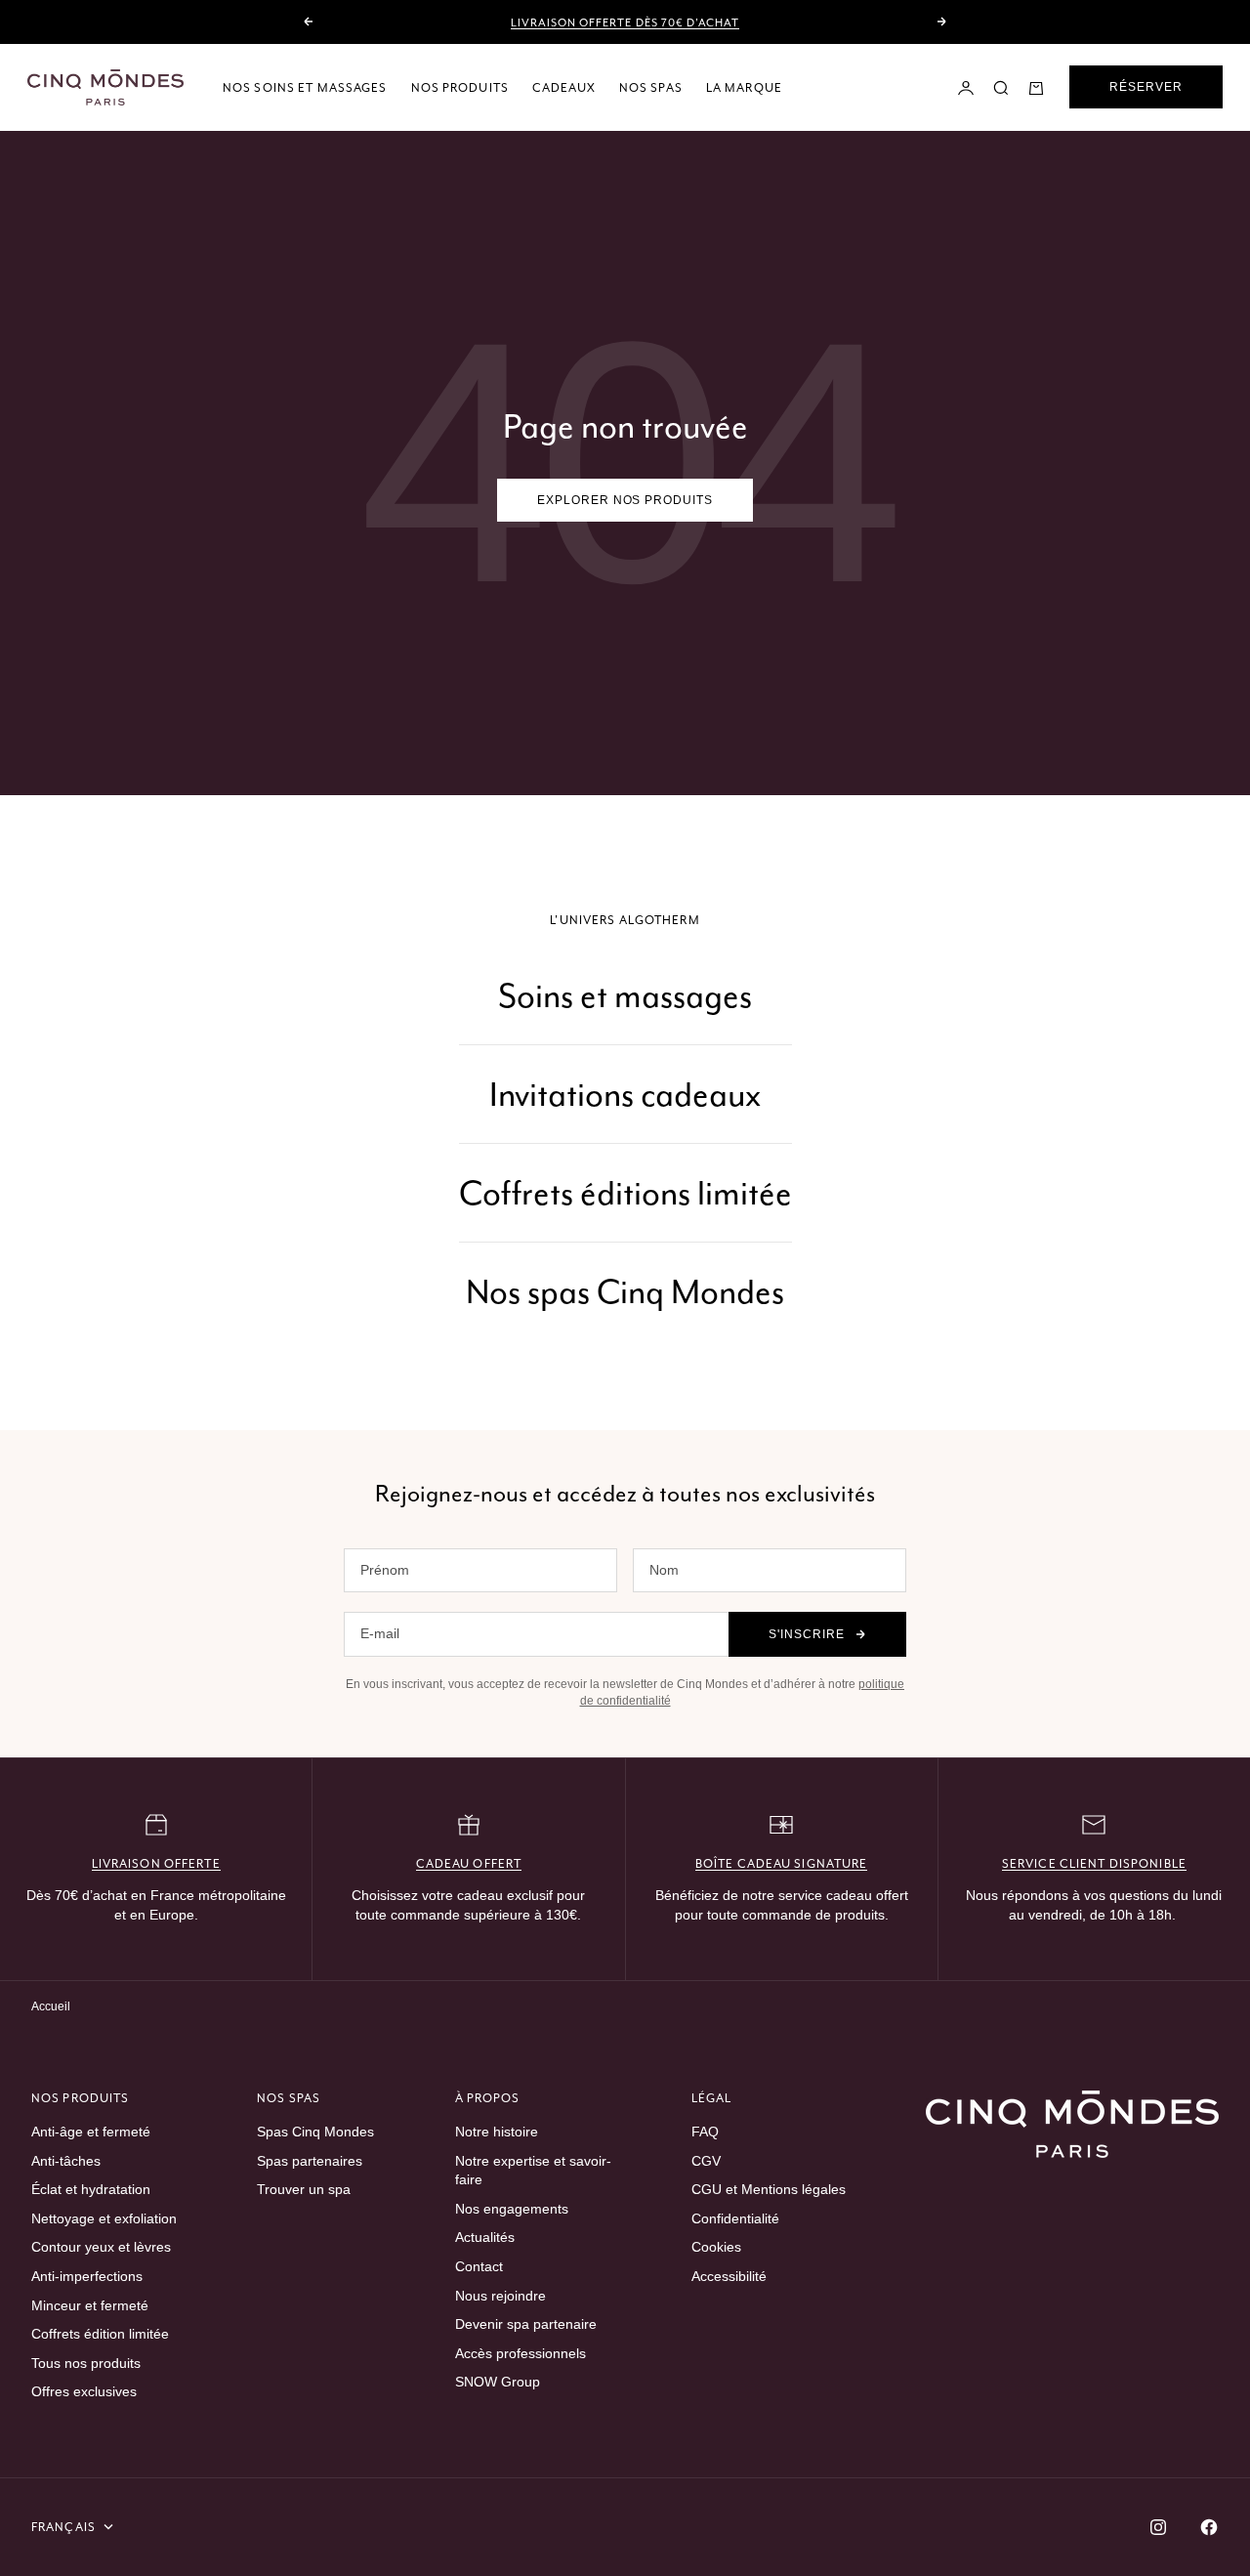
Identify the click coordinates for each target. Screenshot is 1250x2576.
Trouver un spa (304, 2189)
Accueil (51, 2006)
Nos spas (651, 87)
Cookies (716, 2247)
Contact (479, 2266)
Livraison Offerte (156, 1863)
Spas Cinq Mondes (315, 2132)
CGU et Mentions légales (769, 2189)
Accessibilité (729, 2276)
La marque (744, 87)
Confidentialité (735, 2218)
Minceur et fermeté (90, 2305)
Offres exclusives (84, 2391)
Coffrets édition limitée (100, 2334)
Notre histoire (497, 2132)
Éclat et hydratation (91, 2189)
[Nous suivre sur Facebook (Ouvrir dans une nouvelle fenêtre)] (1209, 2527)
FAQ (705, 2132)
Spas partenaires (310, 2161)
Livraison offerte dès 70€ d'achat (625, 22)
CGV (706, 2161)
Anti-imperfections (87, 2276)
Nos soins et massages (305, 87)
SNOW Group (498, 2382)
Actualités (485, 2237)
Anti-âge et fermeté (91, 2132)
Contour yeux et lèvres (101, 2247)
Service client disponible (1094, 1863)
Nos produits (460, 87)
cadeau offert (469, 1863)
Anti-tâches (66, 2161)
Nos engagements (512, 2209)
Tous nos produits (86, 2363)
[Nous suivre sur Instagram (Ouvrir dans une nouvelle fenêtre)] (1158, 2527)
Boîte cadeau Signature (782, 1863)
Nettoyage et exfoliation (104, 2218)
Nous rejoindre (500, 2296)
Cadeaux (564, 87)
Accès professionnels (521, 2353)
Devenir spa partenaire (526, 2324)
